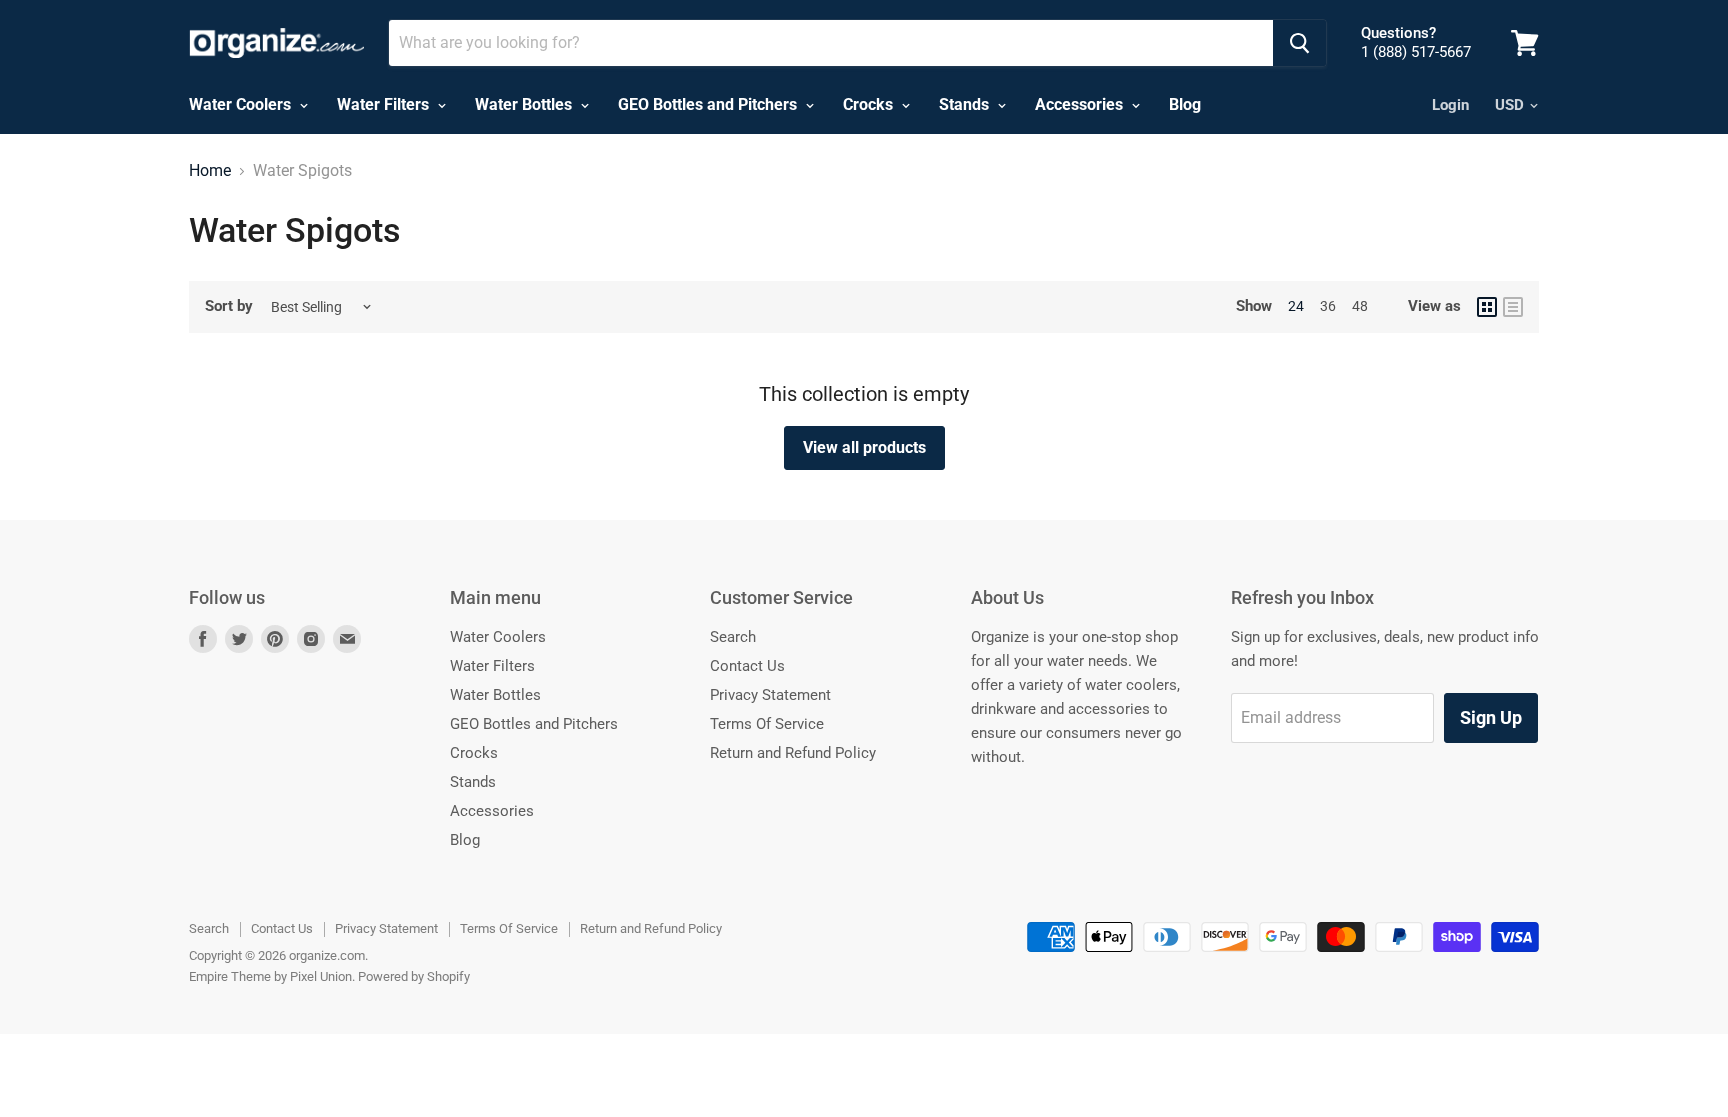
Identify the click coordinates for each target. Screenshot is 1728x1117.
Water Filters (385, 104)
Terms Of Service (767, 724)
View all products (864, 447)
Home (210, 171)
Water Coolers (242, 104)
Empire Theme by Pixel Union (270, 976)
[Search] (1299, 43)
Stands (966, 104)
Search (733, 637)
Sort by (229, 306)
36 (1328, 306)
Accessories (1081, 104)
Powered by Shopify (414, 976)
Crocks (870, 104)
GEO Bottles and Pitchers (709, 104)
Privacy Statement (770, 695)
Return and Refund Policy (793, 753)
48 (1360, 306)
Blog (1185, 104)
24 (1296, 306)
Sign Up (1491, 717)
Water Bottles (525, 104)
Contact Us (747, 666)
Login (1450, 105)
